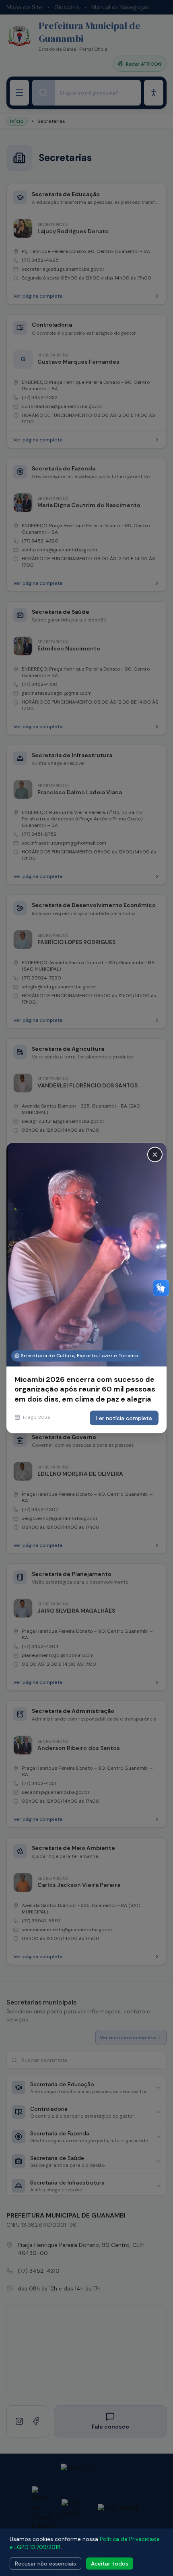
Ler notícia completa (124, 1418)
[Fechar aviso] (155, 1155)
